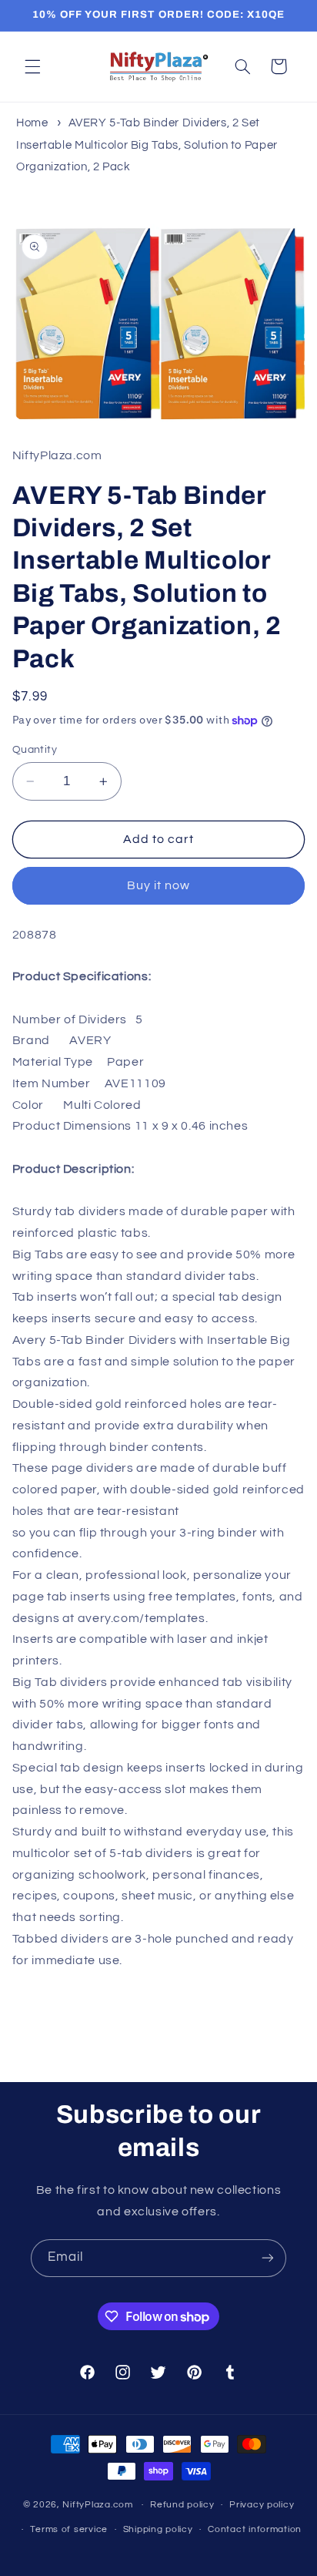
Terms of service (69, 2529)
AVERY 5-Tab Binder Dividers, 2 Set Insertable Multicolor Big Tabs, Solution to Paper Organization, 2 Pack (147, 144)
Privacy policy (262, 2505)
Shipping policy (158, 2529)
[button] (32, 66)
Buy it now (159, 885)
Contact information (255, 2529)
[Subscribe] (268, 2258)
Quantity (35, 750)
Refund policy (182, 2505)
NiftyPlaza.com (97, 2505)
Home (32, 123)
